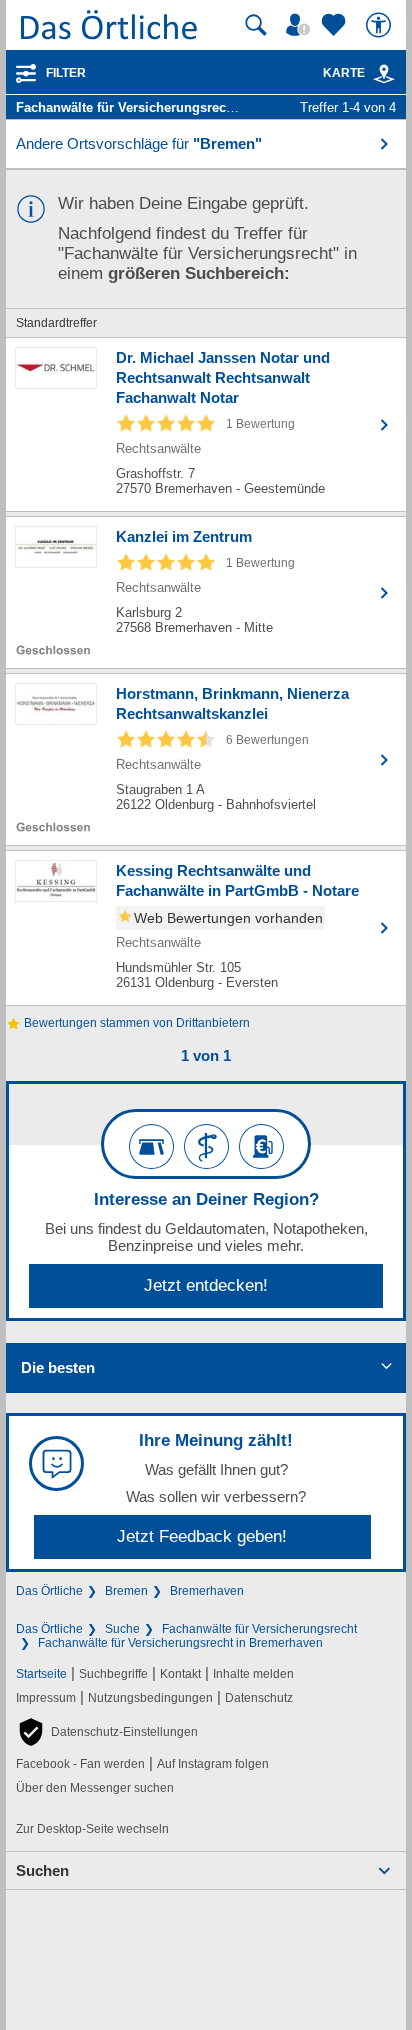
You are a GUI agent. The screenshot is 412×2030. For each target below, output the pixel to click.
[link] (384, 74)
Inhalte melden (253, 1674)
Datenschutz (259, 1698)
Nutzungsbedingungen (150, 1698)
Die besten (58, 1367)
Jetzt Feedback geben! (202, 1536)
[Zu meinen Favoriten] (336, 25)
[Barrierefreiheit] (381, 25)
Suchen (42, 1870)
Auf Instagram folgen (213, 1764)
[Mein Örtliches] (301, 25)
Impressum (46, 1698)
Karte (344, 73)
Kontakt (180, 1674)
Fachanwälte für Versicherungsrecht (259, 1629)
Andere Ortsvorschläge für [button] (139, 143)
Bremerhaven (207, 1591)
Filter (66, 73)
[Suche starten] (256, 25)
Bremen (126, 1591)
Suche (122, 1629)
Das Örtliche (49, 1591)
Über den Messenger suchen (95, 1788)
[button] (107, 1732)
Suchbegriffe (113, 1674)
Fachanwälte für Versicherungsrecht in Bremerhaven (180, 1643)
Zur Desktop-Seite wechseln (92, 1829)
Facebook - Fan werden (80, 1764)
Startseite (41, 1674)
